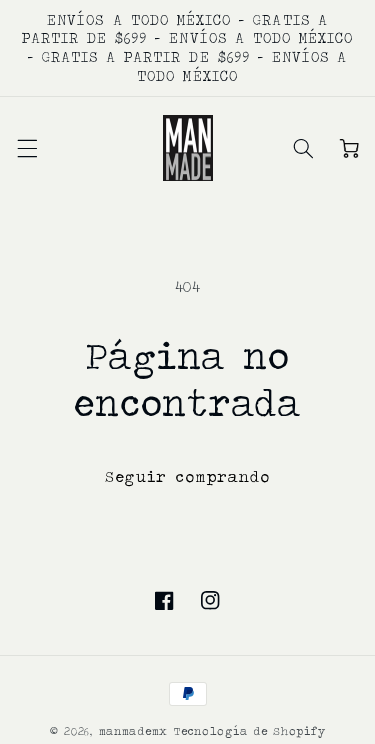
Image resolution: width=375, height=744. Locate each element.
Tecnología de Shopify (249, 731)
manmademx (134, 731)
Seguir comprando (187, 476)
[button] (26, 148)
